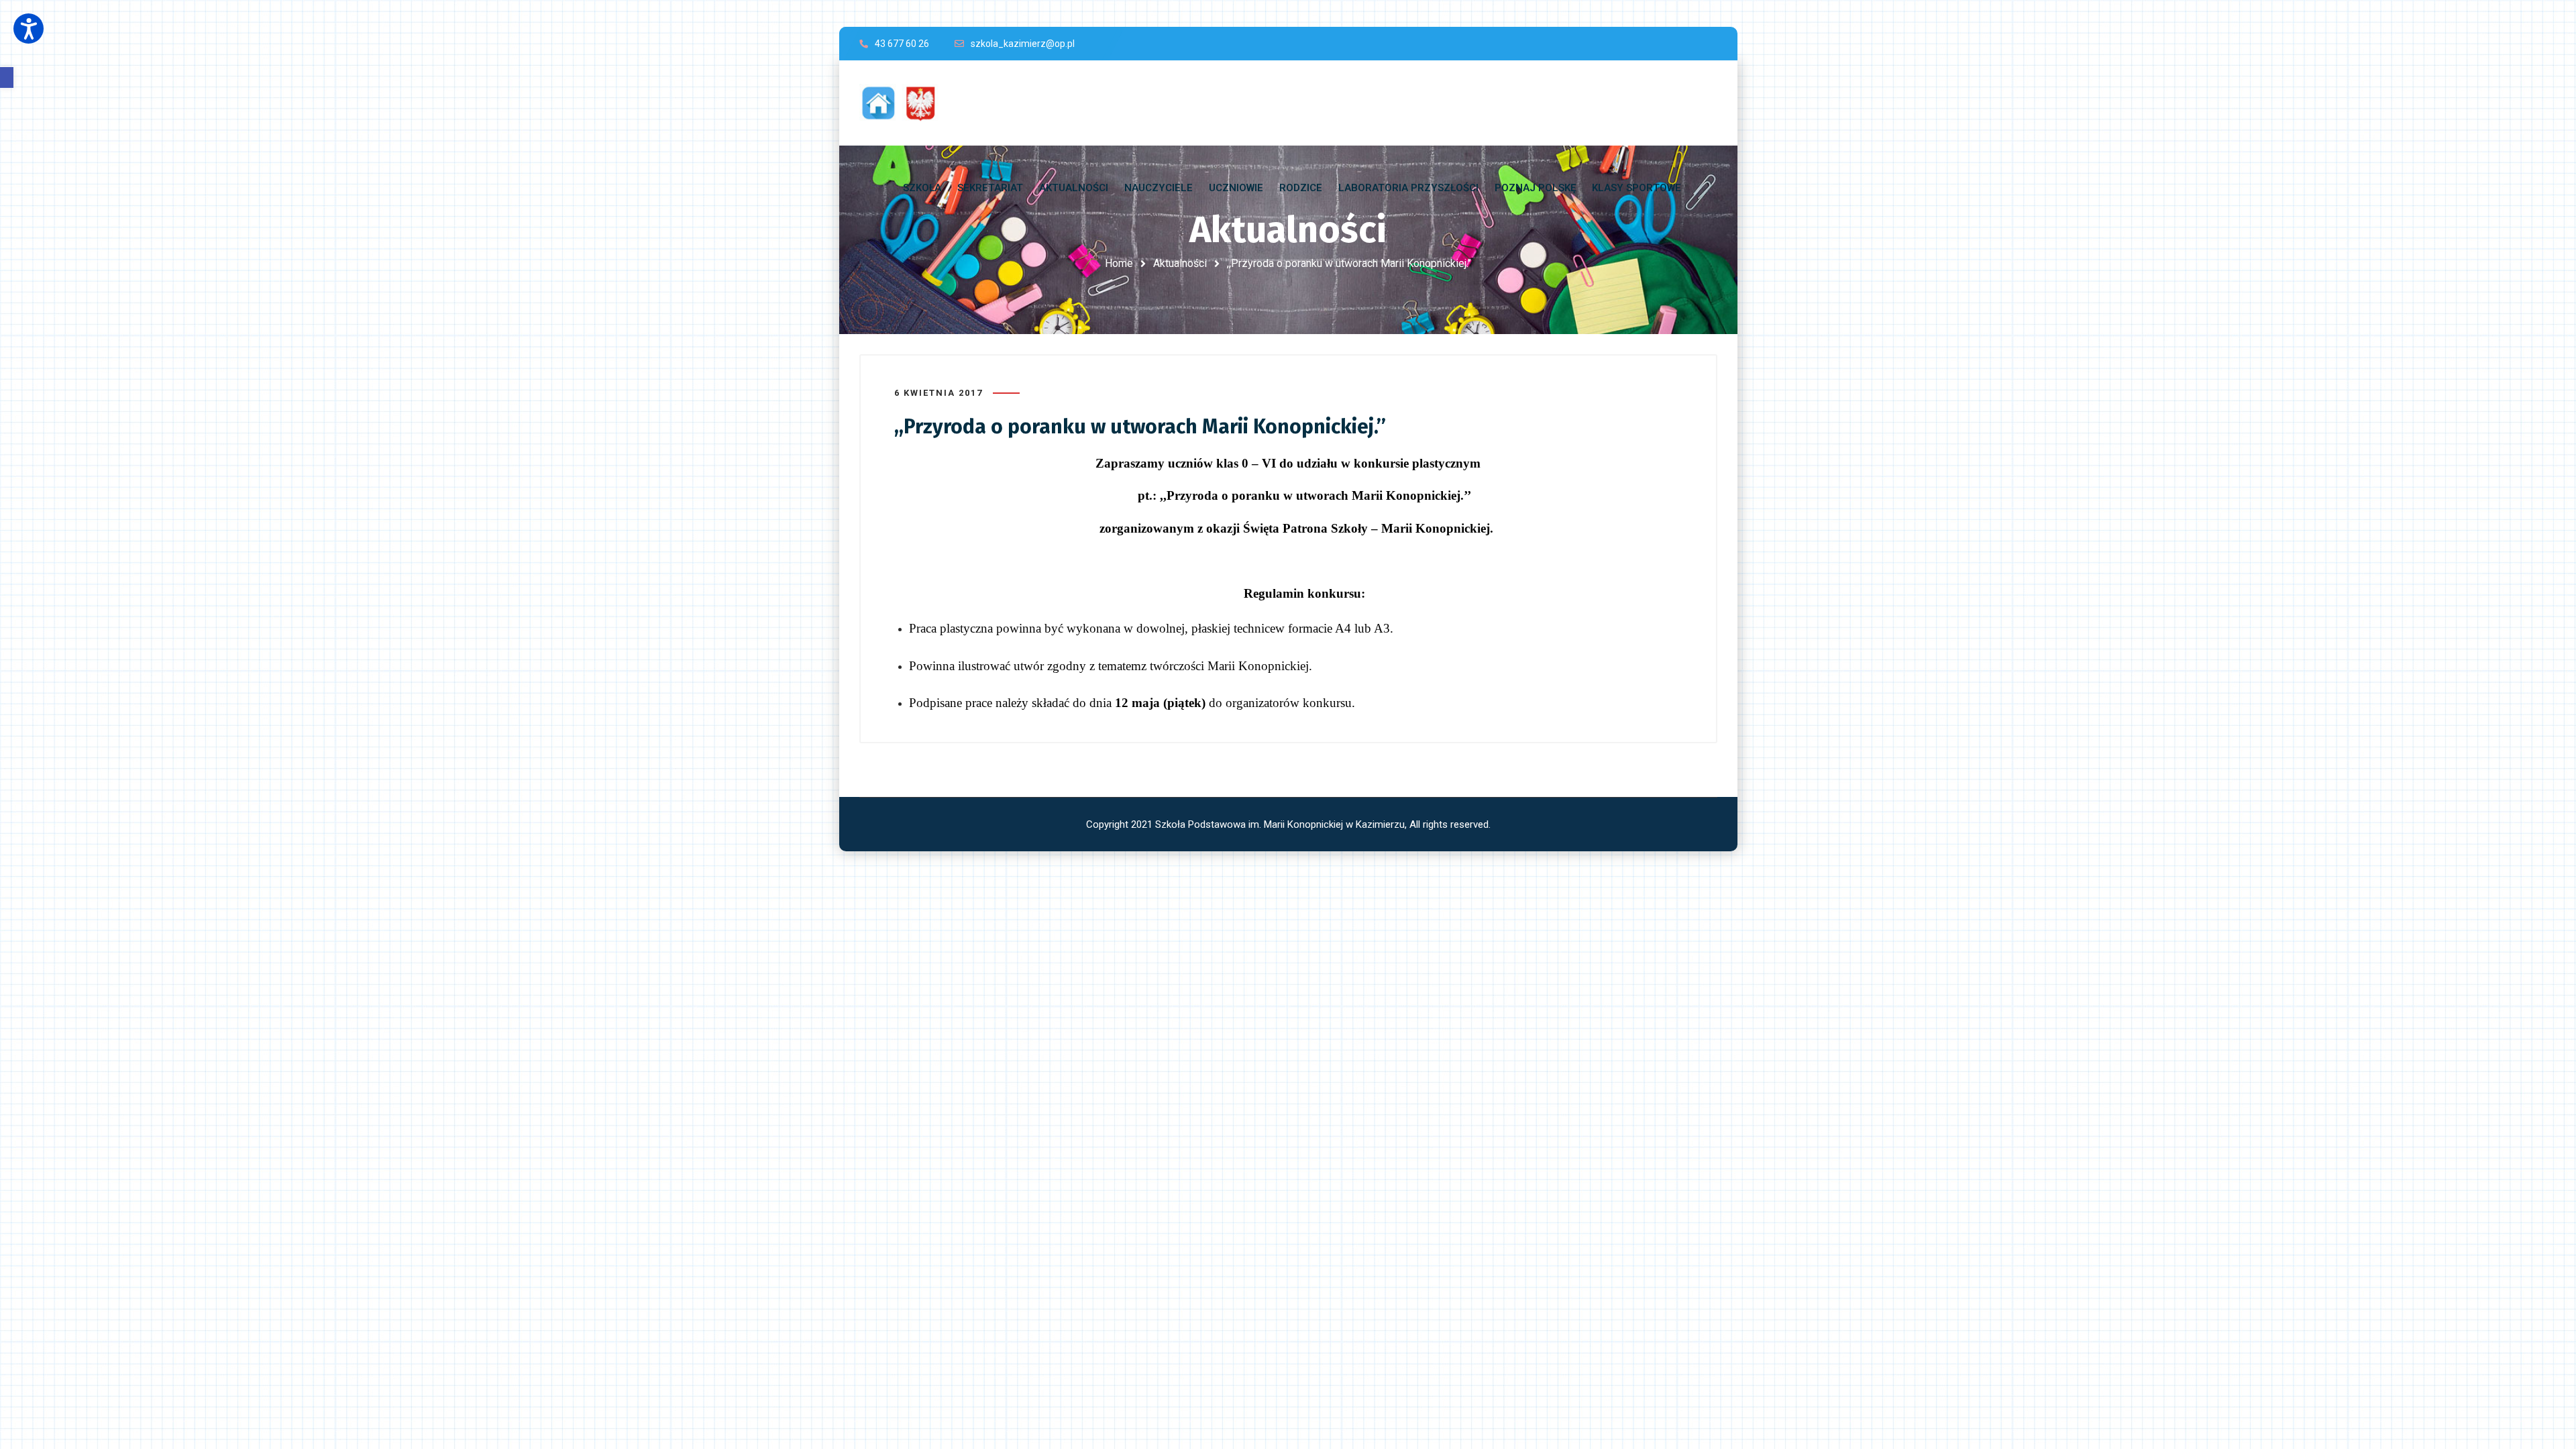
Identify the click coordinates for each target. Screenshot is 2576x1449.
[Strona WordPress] (905, 103)
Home (1119, 263)
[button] (7, 77)
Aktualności (1180, 263)
